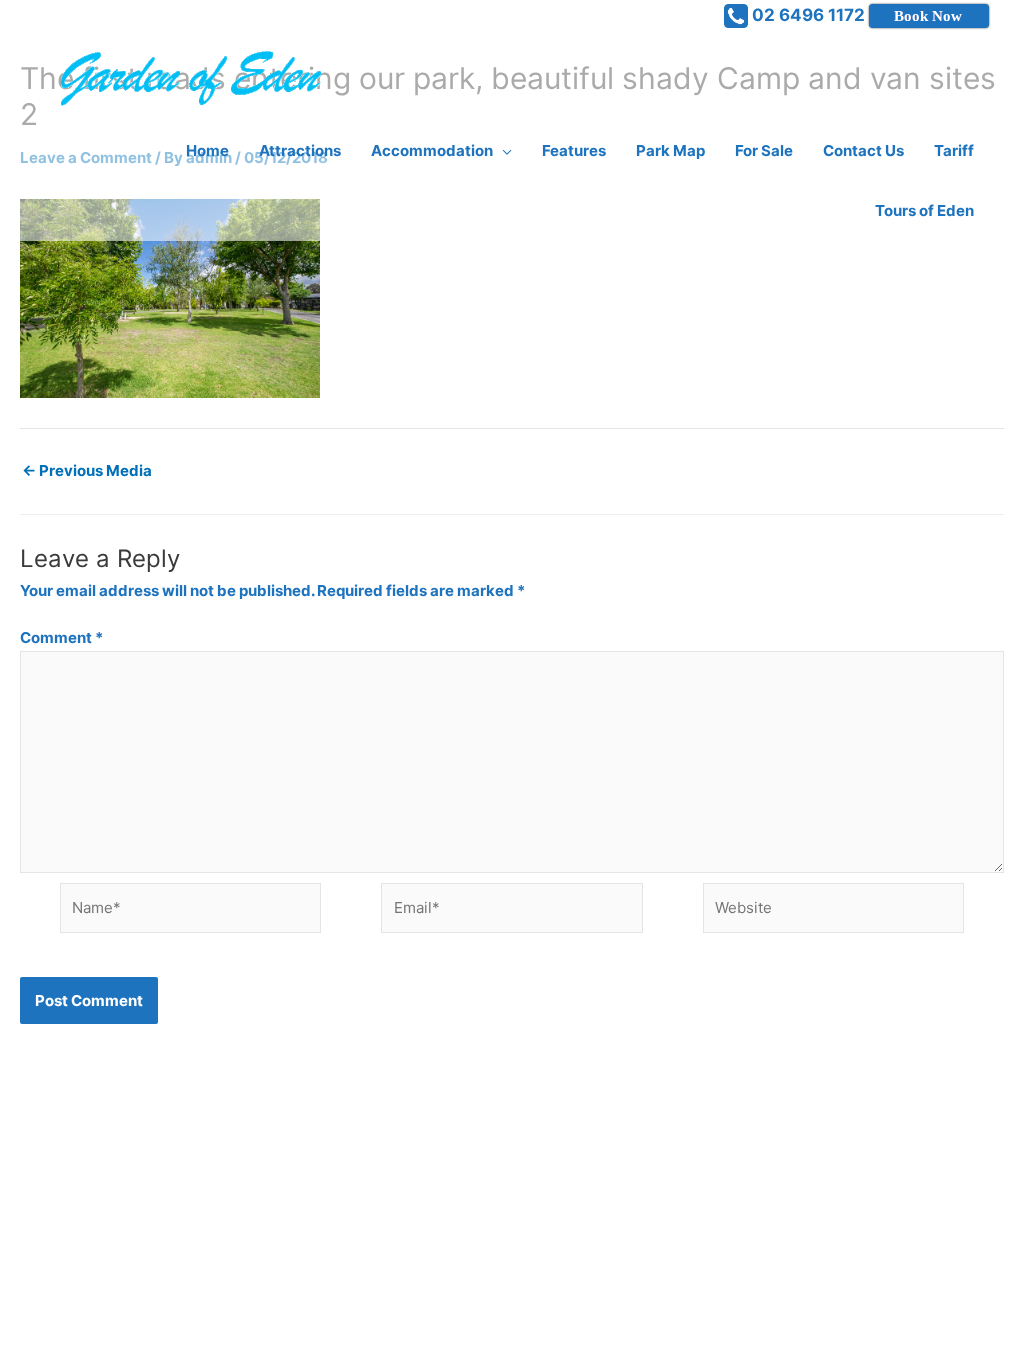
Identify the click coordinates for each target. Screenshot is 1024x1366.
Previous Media (87, 470)
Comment (61, 637)
